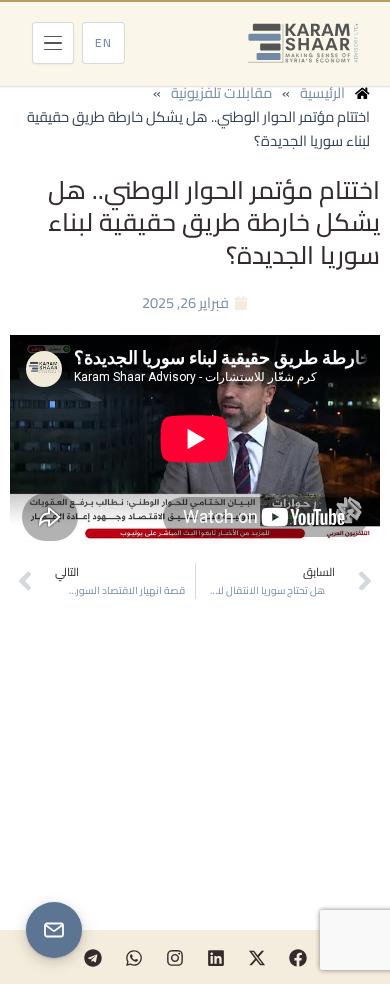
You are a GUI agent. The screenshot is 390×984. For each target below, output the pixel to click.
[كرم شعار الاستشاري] (303, 43)
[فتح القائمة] (53, 43)
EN (103, 42)
